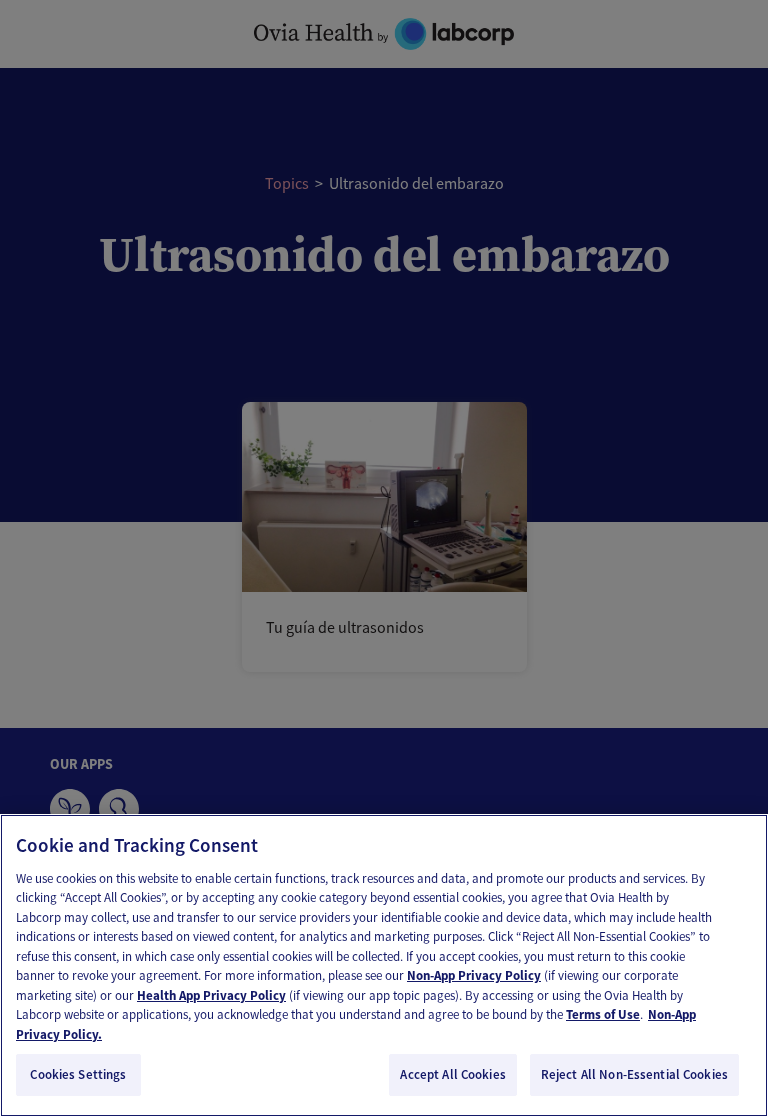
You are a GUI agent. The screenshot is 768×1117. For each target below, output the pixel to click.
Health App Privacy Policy (211, 995)
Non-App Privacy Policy (474, 975)
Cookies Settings (78, 1074)
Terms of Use (603, 1014)
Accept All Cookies (452, 1074)
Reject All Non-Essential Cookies (634, 1074)
